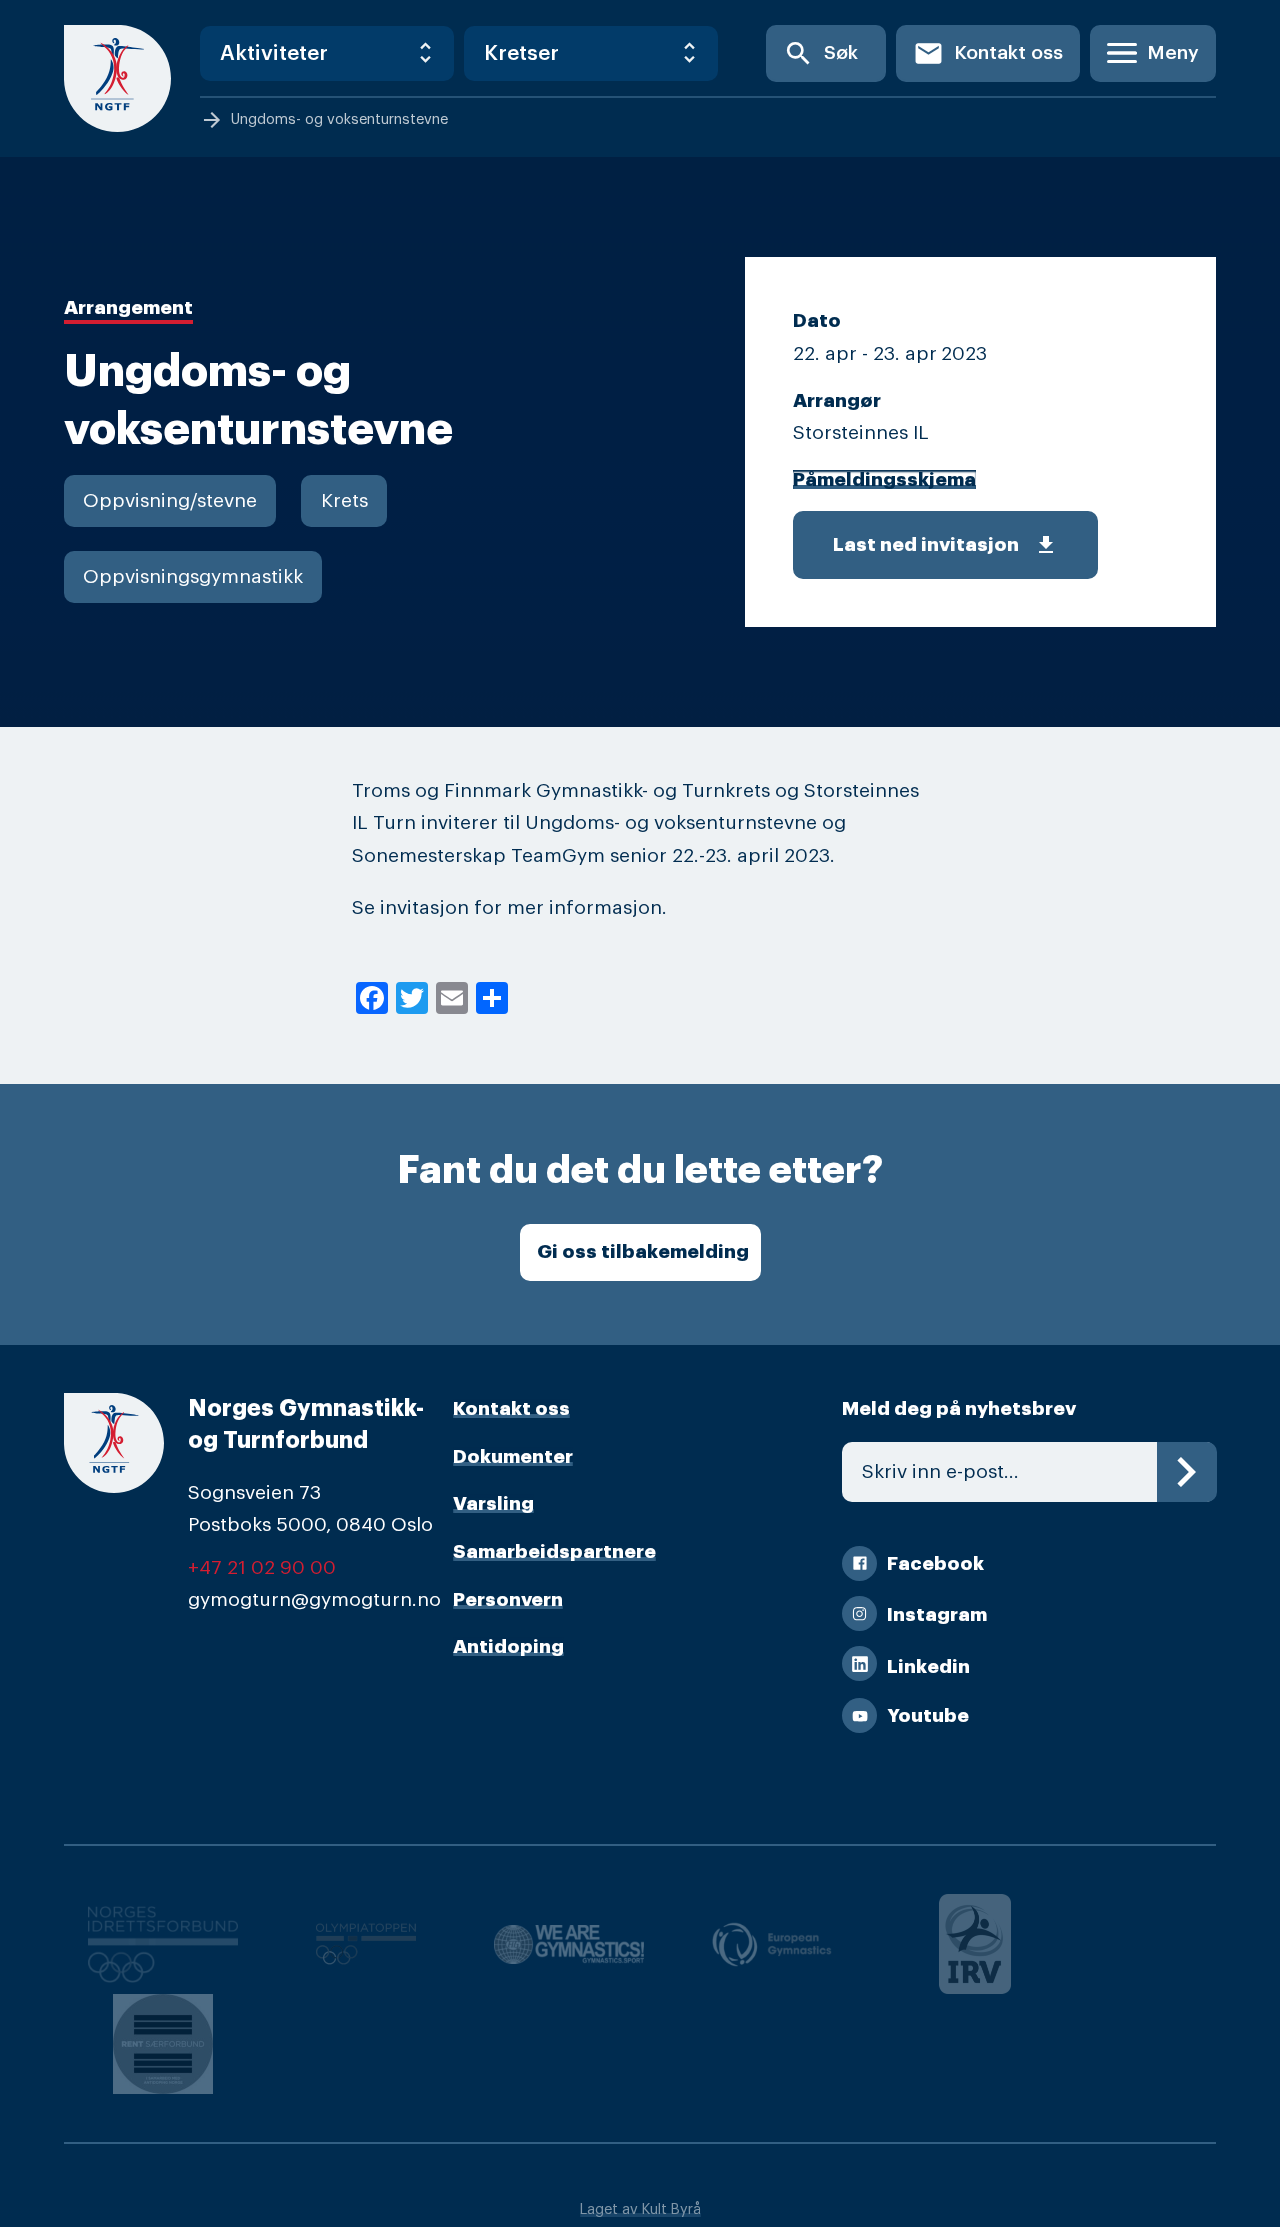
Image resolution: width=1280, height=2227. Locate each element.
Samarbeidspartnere (554, 1551)
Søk (820, 53)
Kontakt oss (988, 53)
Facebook (935, 1563)
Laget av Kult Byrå (640, 2209)
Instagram (937, 1614)
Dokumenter (513, 1456)
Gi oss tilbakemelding (643, 1251)
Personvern (508, 1599)
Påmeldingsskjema (884, 479)
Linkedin (928, 1666)
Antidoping (508, 1646)
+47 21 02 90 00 (262, 1567)
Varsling (493, 1503)
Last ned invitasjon (945, 545)
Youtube (928, 1715)
